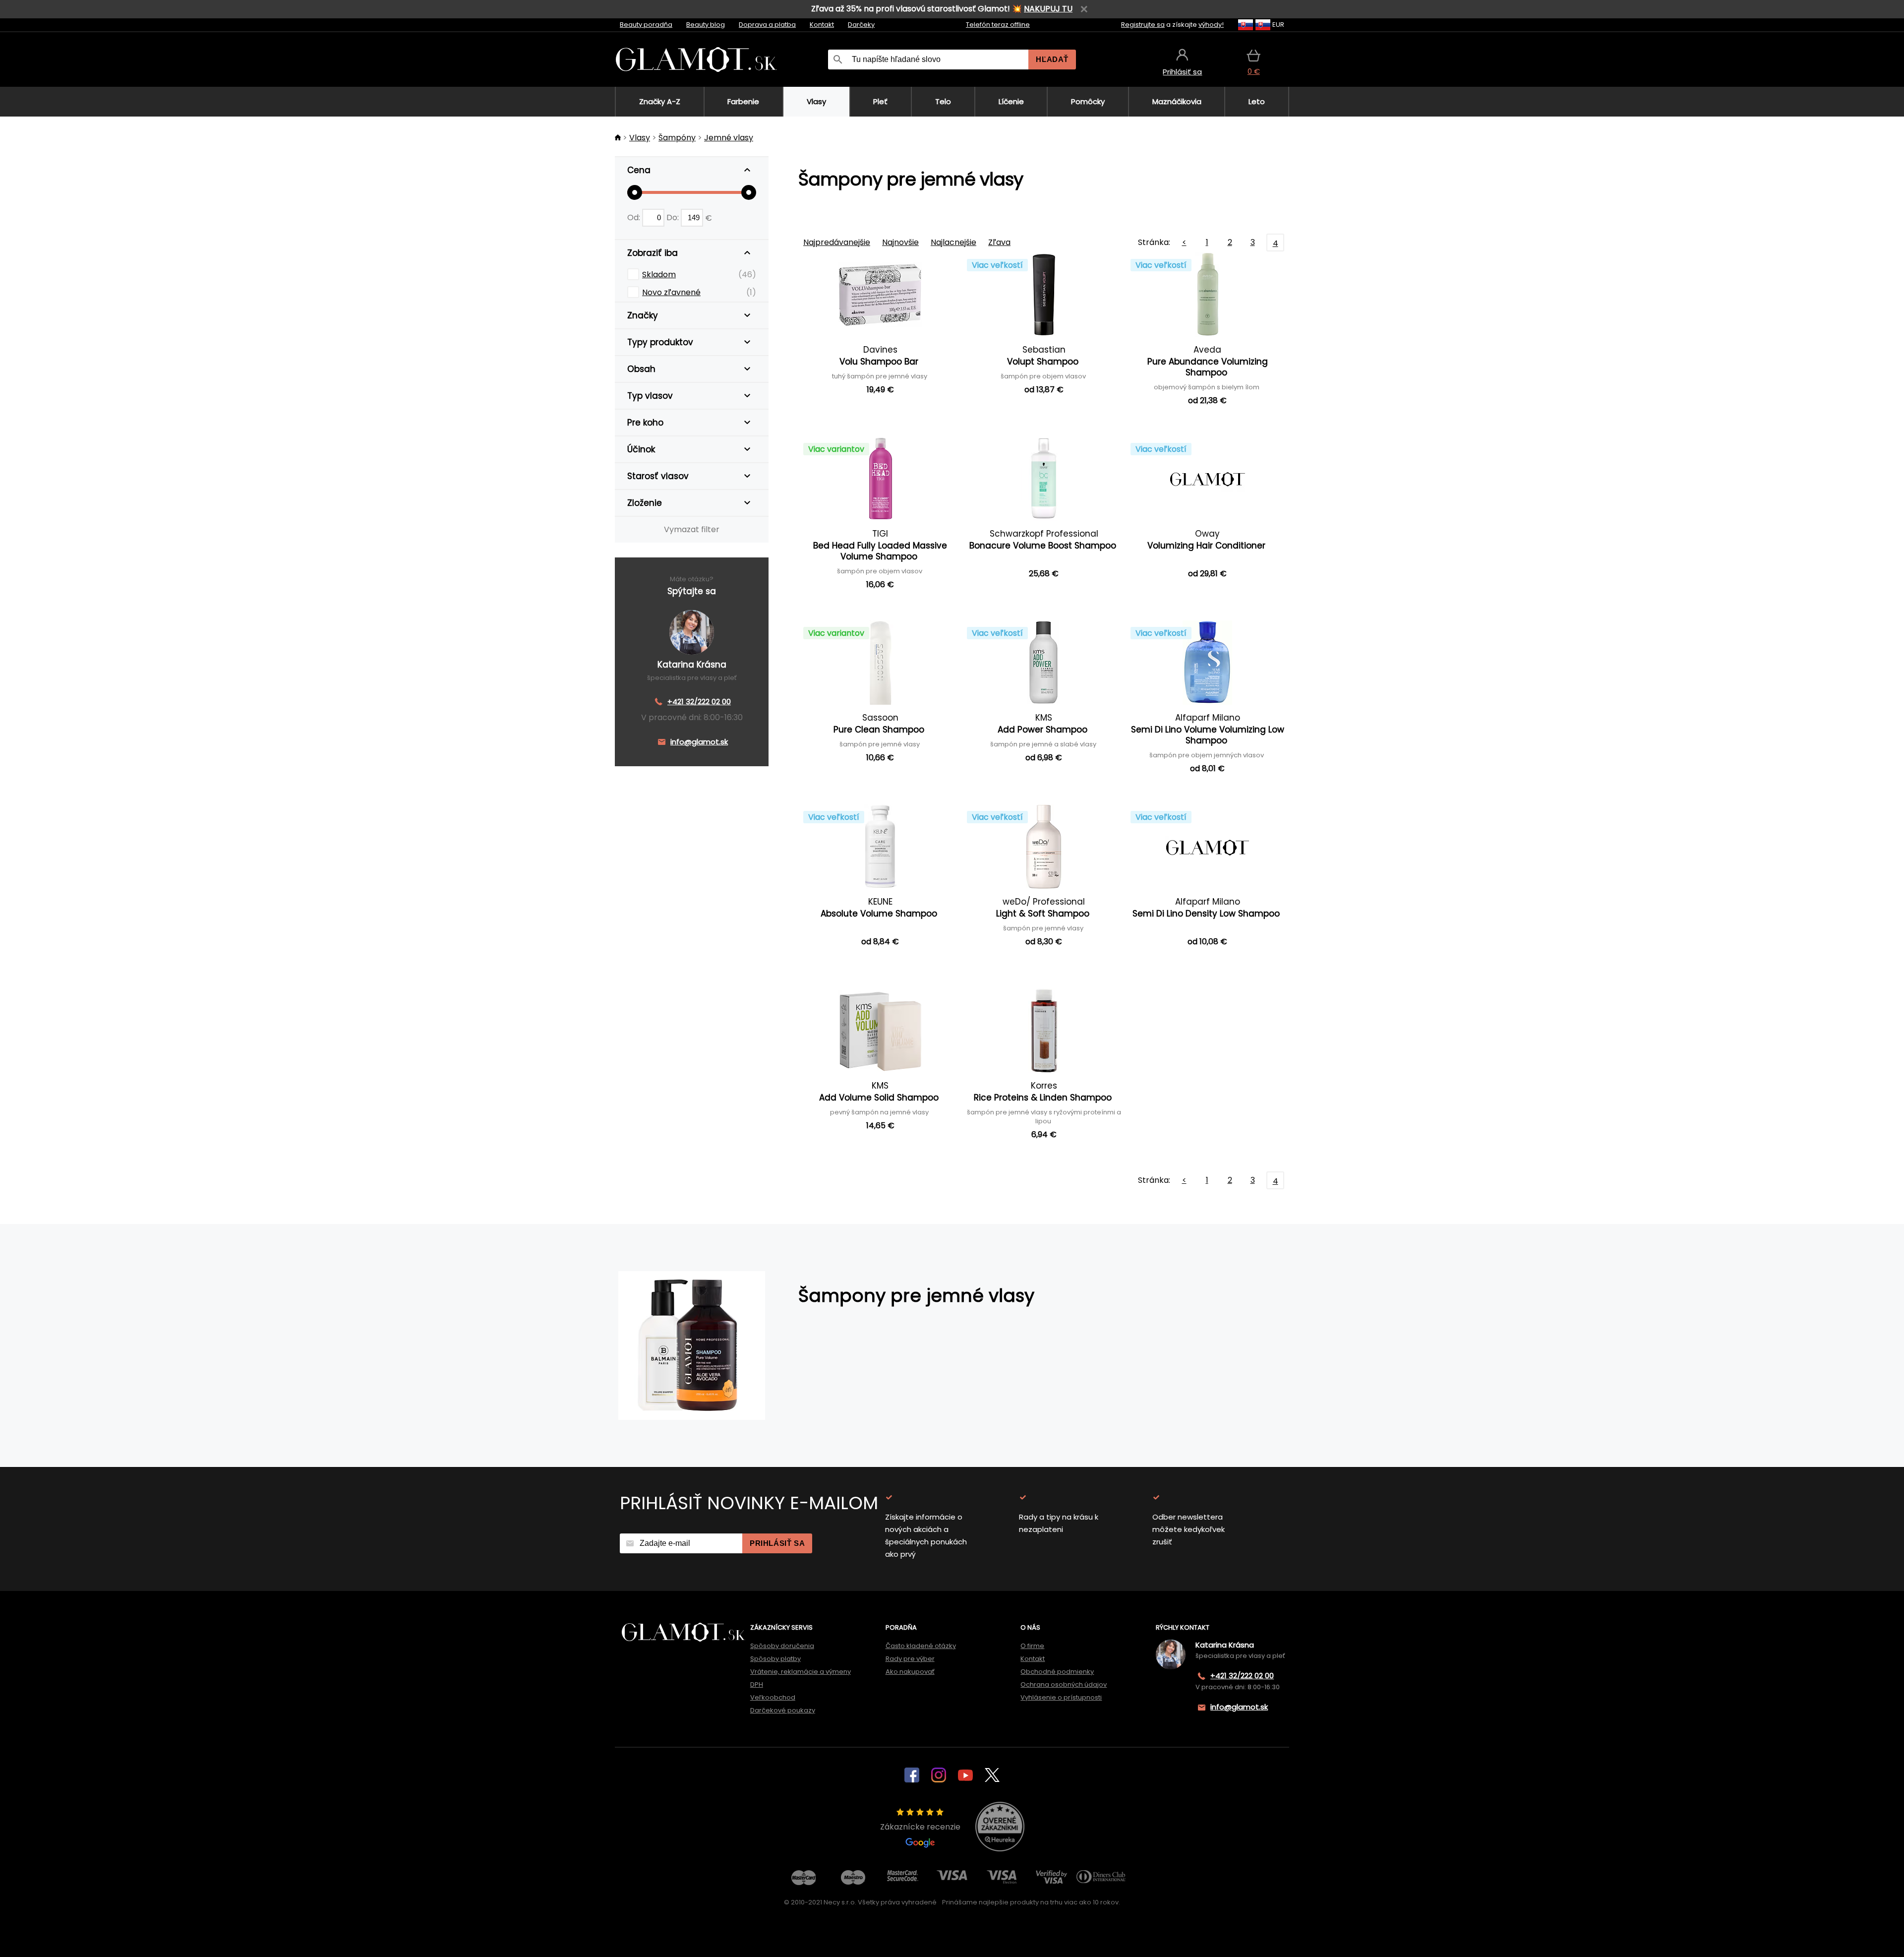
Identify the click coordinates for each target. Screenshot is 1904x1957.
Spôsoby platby (775, 1659)
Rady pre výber (910, 1659)
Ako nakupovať (910, 1672)
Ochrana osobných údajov (1064, 1684)
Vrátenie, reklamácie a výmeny (801, 1672)
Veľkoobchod (773, 1697)
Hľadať (1052, 59)
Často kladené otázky (921, 1646)
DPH (757, 1684)
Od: (635, 217)
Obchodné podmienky (1057, 1672)
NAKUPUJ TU (1048, 9)
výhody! (1211, 25)
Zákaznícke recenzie (920, 1827)
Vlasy (640, 138)
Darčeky (861, 25)
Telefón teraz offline (998, 25)
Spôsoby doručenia (782, 1646)
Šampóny (677, 138)
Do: (674, 217)
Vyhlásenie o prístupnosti (1061, 1697)
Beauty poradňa (646, 25)
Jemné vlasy (729, 138)
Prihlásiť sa (777, 1543)
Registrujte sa (1143, 25)
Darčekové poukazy (783, 1710)
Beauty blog (706, 25)
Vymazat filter (692, 529)
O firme (1032, 1646)
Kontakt (822, 25)
